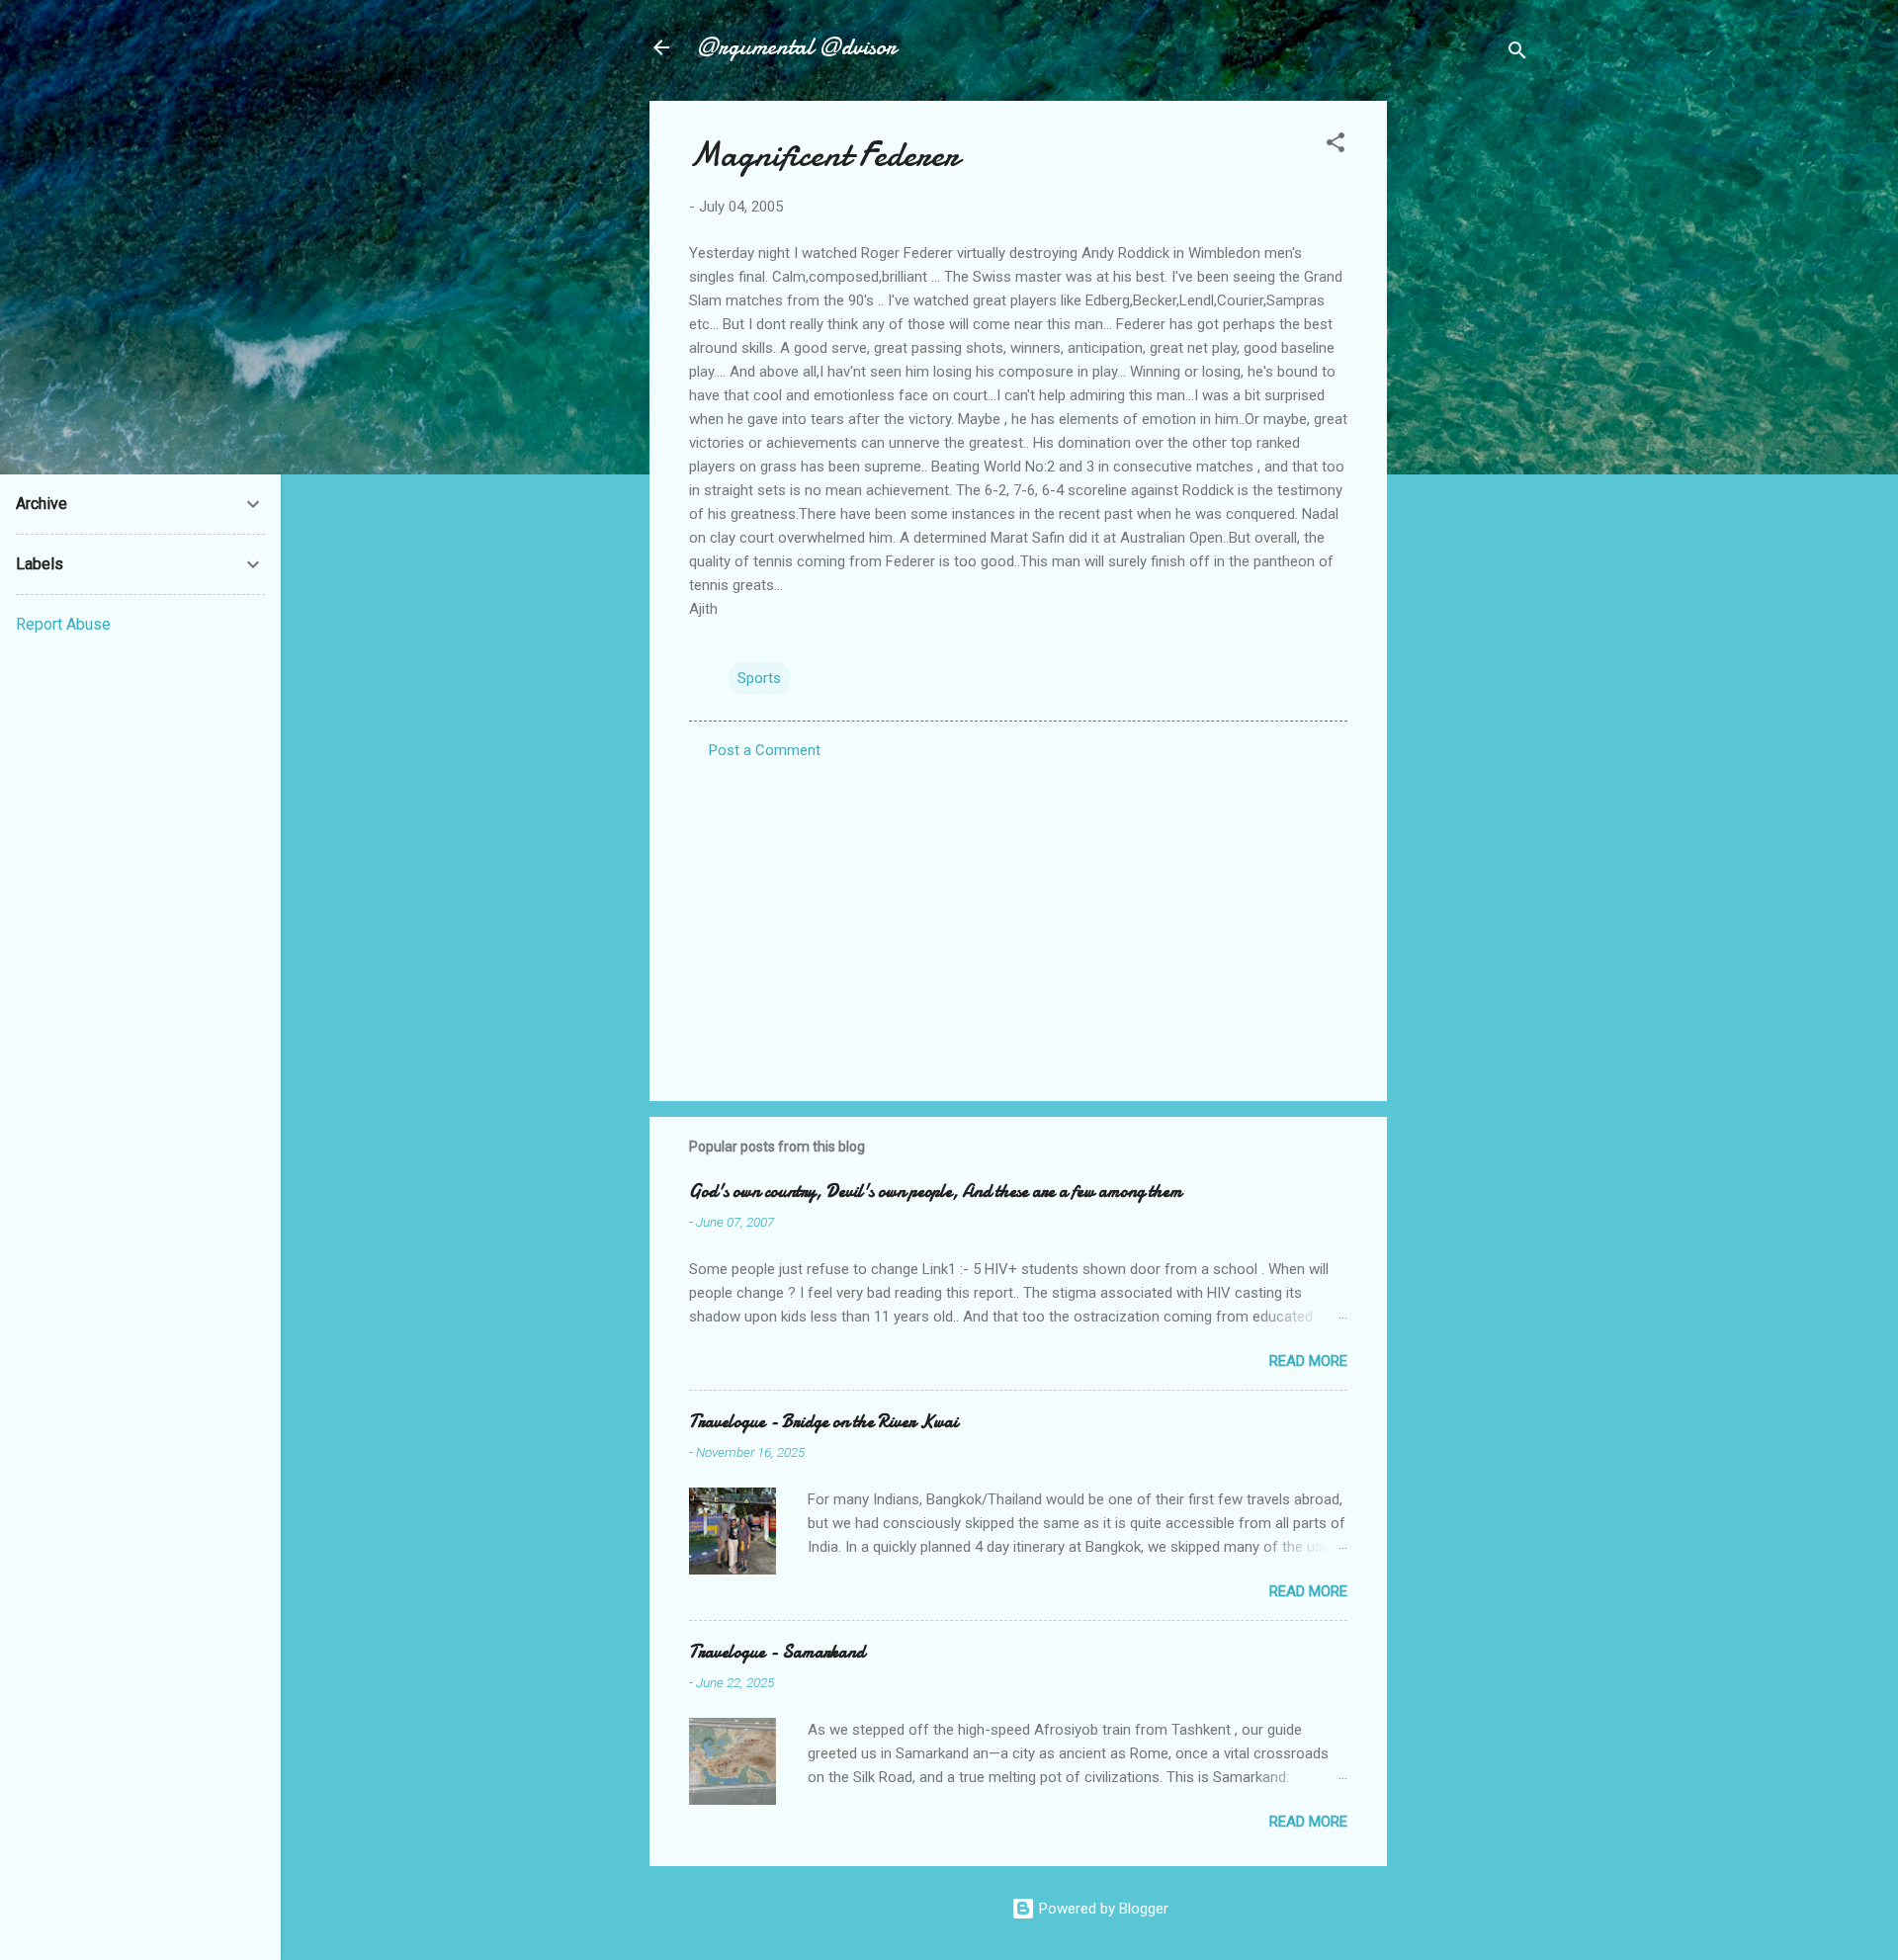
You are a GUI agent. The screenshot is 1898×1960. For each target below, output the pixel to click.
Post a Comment (765, 750)
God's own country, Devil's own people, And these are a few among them (936, 1192)
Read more (1308, 1361)
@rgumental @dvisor (797, 47)
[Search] (1517, 54)
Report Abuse (63, 624)
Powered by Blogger (1102, 1909)
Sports (759, 678)
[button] (1336, 146)
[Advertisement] (1466, 397)
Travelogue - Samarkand (777, 1652)
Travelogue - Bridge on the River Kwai (823, 1422)
